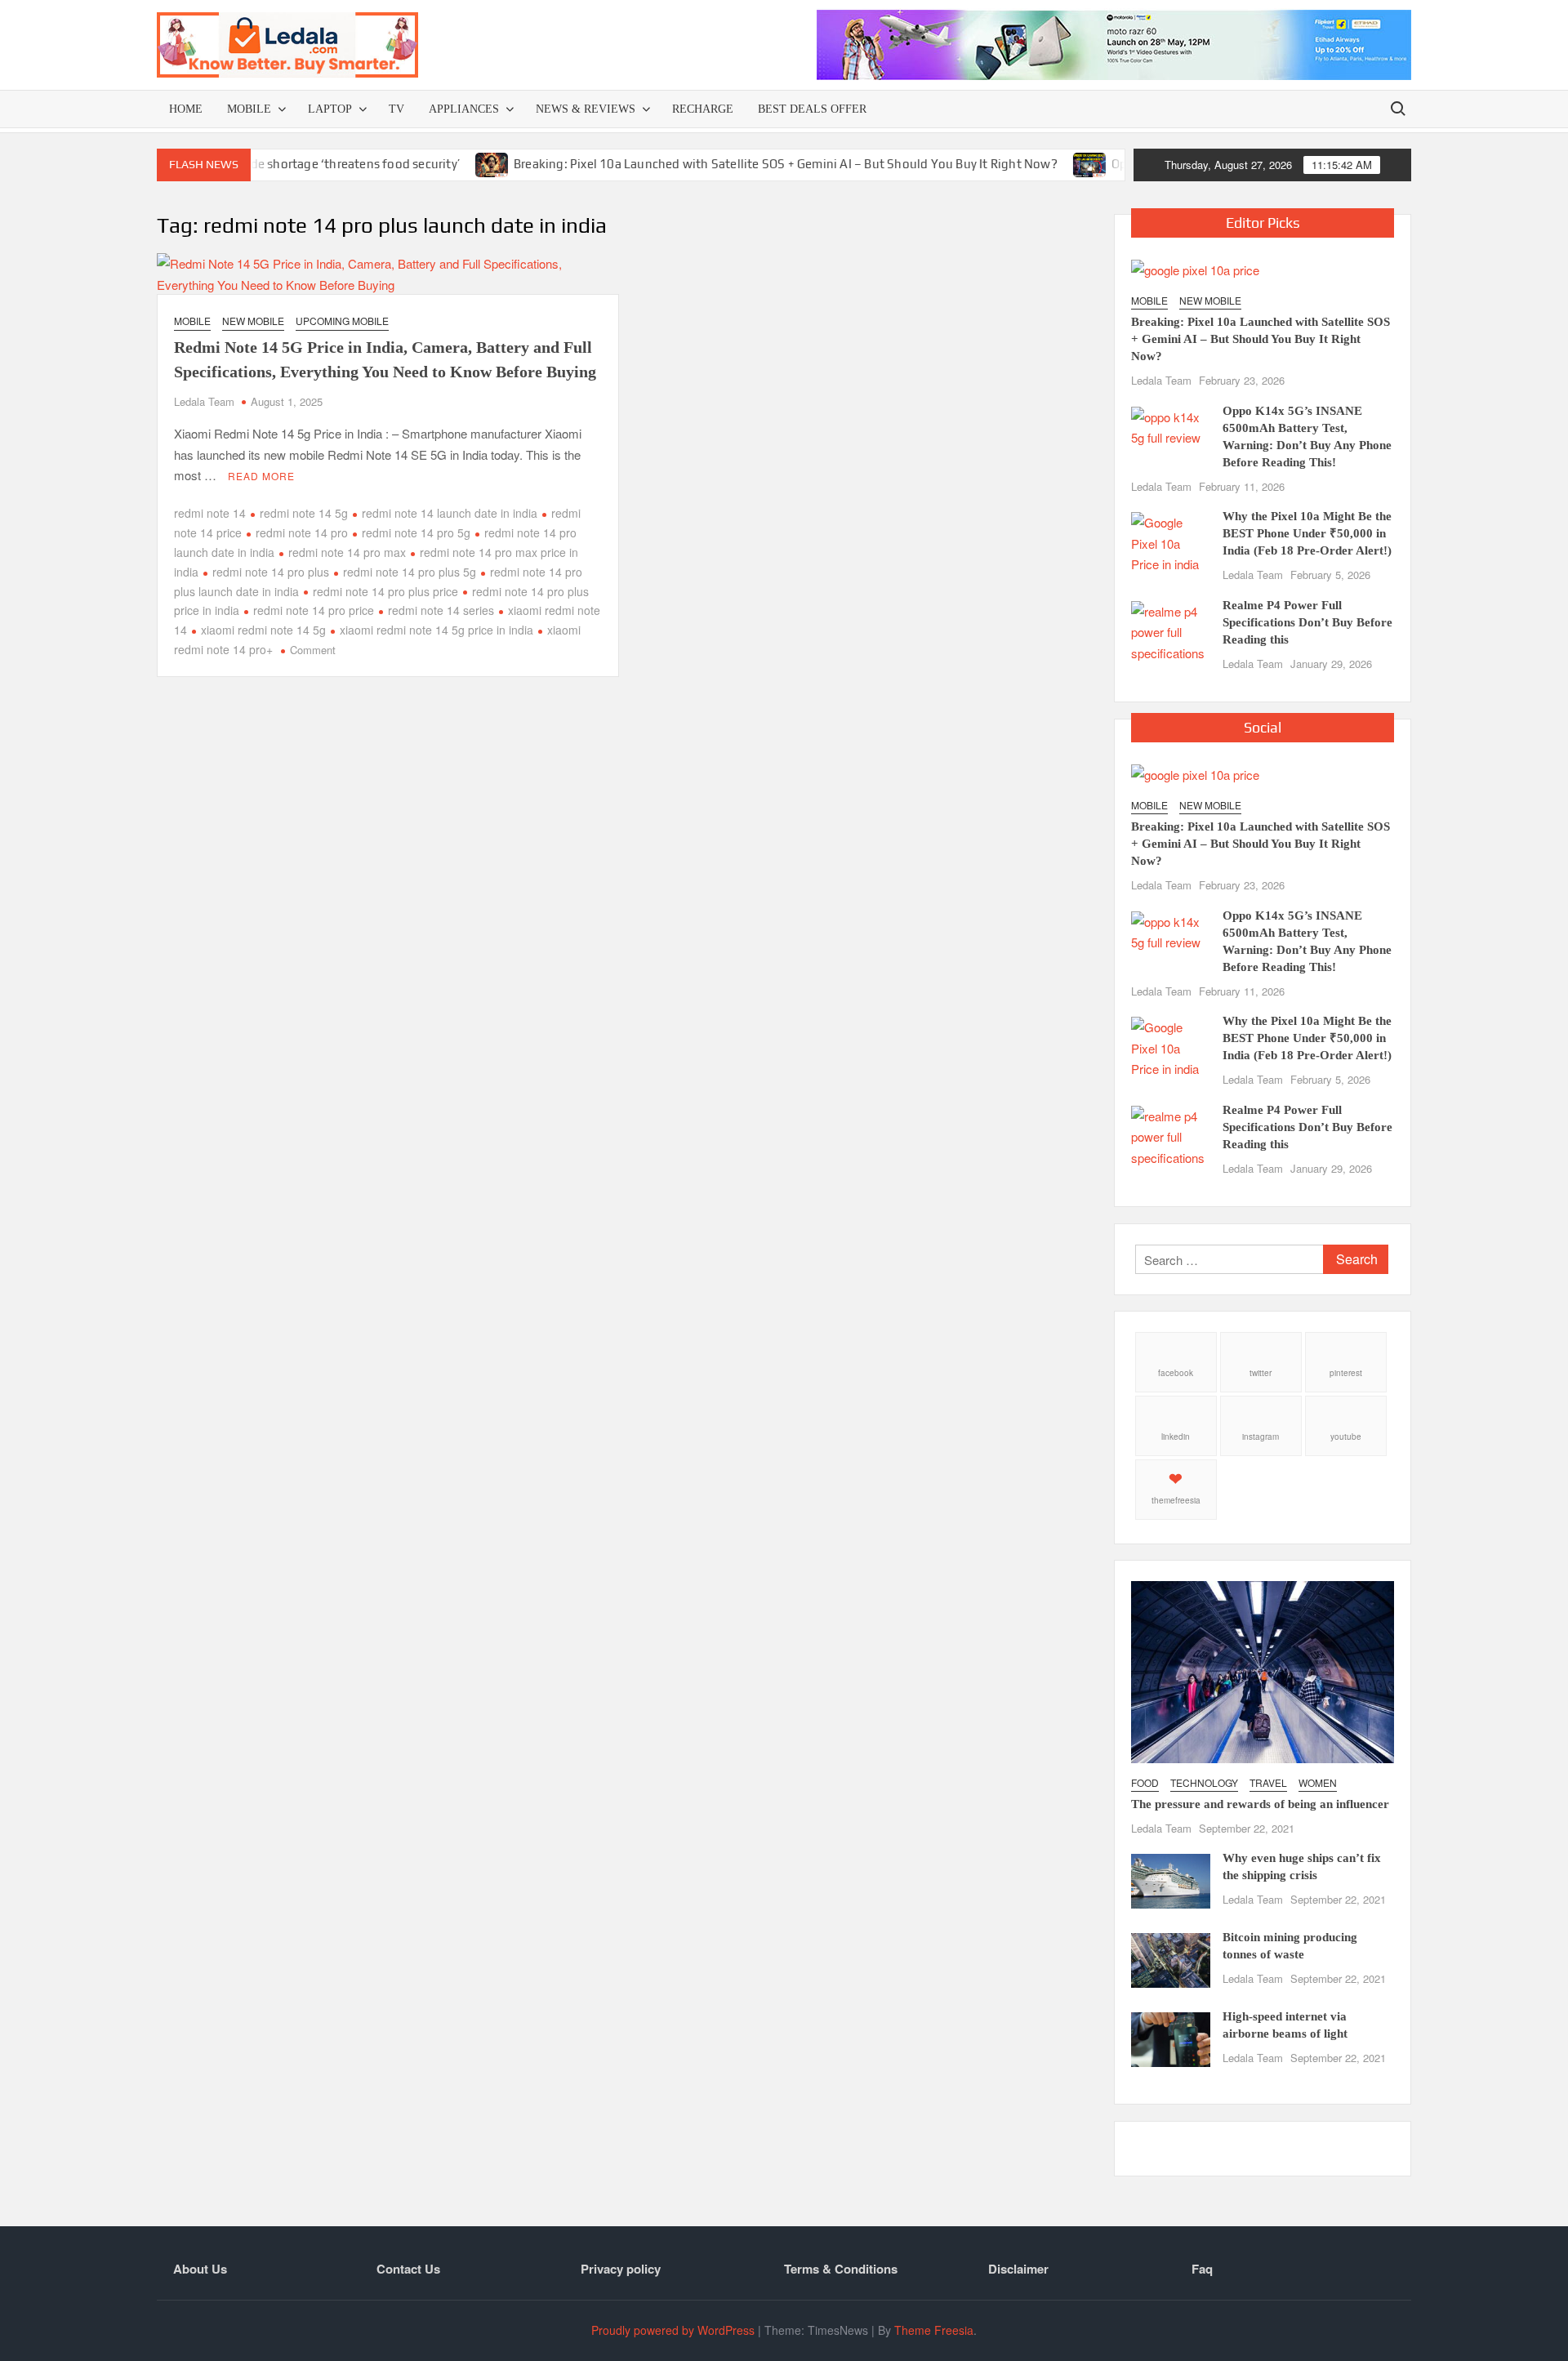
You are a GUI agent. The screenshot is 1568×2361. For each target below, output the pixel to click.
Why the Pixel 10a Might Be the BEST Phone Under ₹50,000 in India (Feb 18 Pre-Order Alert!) (1307, 533)
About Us (200, 2269)
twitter (1261, 1373)
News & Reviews (586, 109)
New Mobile (253, 321)
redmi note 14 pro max (347, 552)
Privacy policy (621, 2269)
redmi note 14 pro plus (271, 572)
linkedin (1176, 1437)
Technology (1204, 1782)
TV (396, 109)
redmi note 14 (210, 513)
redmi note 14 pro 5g (416, 532)
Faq (1202, 2269)
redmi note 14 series (441, 610)
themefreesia (1176, 1500)
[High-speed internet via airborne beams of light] (1171, 2038)
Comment (313, 650)
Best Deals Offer (812, 109)
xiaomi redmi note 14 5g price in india (437, 630)
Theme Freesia (934, 2330)
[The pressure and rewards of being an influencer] (1263, 1670)
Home (186, 109)
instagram (1261, 1437)
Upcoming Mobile (342, 321)
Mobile (249, 109)
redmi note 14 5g (304, 513)
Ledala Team (204, 401)
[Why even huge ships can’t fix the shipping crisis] (1171, 1880)
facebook (1176, 1373)
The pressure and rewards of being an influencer (1260, 1804)
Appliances (464, 109)
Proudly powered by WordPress (673, 2330)
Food (1145, 1782)
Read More (261, 476)
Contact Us (408, 2269)
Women (1318, 1782)
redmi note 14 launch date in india (450, 513)
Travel (1268, 1782)
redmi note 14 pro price (314, 610)
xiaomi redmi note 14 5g (263, 630)
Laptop (330, 109)
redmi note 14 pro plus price (385, 591)
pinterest (1346, 1373)
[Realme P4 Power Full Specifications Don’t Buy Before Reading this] (1171, 630)
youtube (1346, 1437)
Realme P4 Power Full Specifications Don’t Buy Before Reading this (1307, 622)
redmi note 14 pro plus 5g (410, 572)
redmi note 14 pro (302, 532)
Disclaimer (1018, 2269)
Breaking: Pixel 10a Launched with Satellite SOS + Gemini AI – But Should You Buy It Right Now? (728, 164)
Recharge (703, 109)
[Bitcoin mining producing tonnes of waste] (1171, 1959)
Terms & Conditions (841, 2269)
